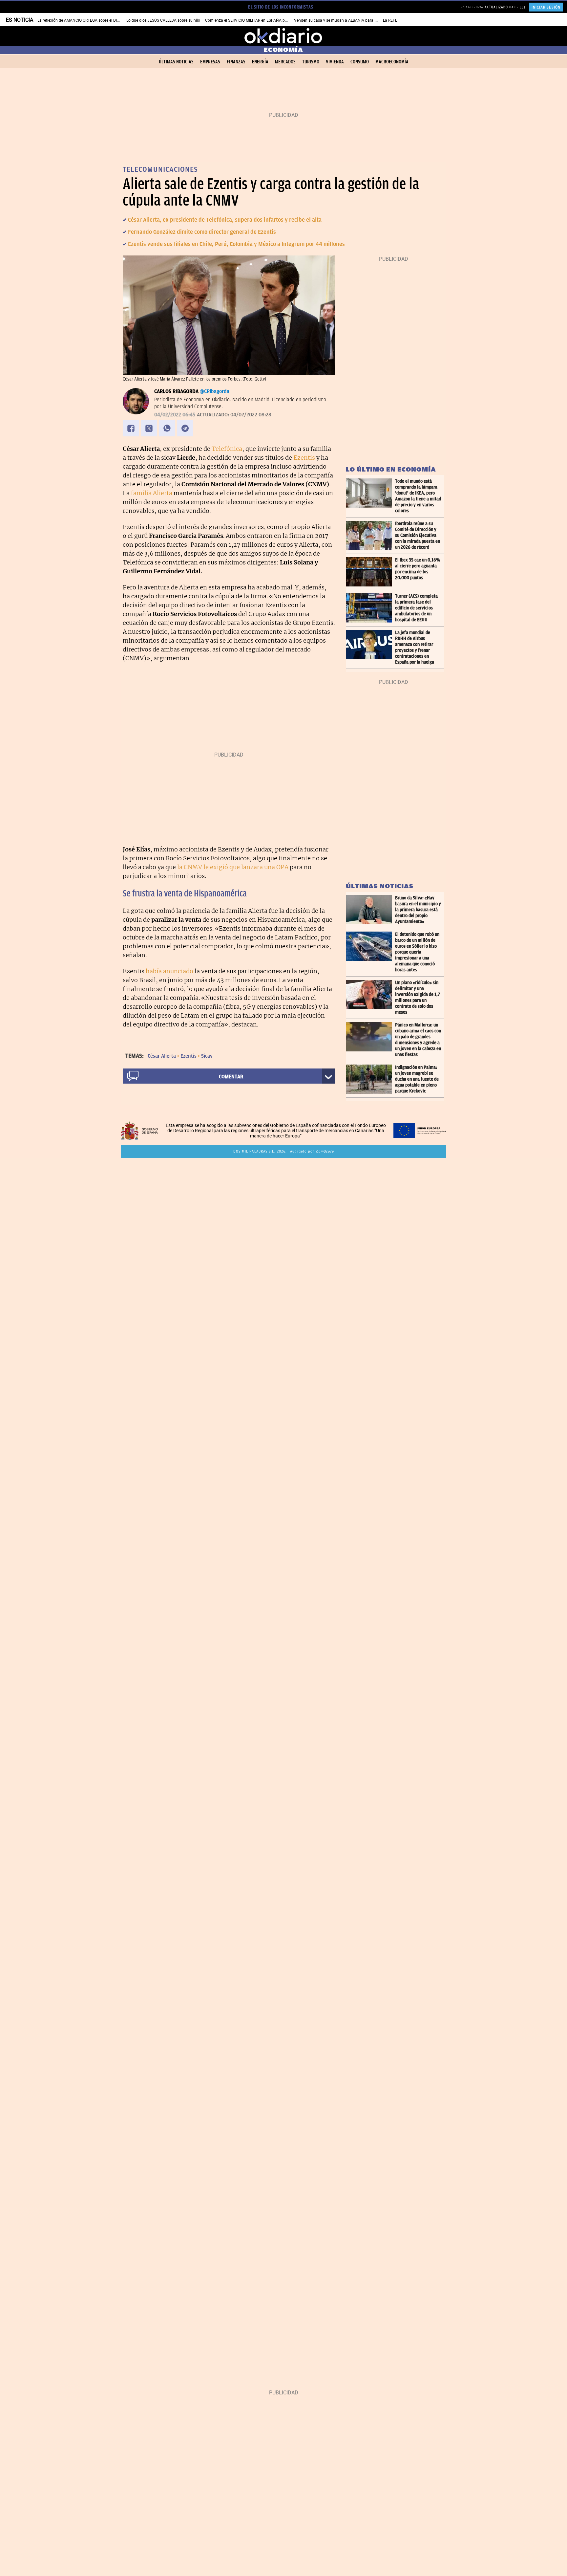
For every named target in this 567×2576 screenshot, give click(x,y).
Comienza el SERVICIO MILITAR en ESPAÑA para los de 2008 (259, 20)
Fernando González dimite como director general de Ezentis (202, 232)
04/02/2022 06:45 (175, 415)
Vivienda (335, 62)
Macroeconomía (392, 62)
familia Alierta (152, 493)
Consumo (360, 62)
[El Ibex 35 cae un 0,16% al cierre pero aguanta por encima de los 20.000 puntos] (370, 572)
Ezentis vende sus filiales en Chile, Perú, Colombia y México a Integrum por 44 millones (236, 244)
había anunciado (169, 971)
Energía (260, 62)
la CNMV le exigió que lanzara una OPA (233, 867)
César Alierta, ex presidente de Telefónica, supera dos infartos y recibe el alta (225, 220)
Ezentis (304, 458)
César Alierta (162, 1056)
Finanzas (236, 62)
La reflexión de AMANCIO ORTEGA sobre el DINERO (82, 20)
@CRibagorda (215, 391)
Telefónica (227, 449)
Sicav (207, 1056)
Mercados (285, 62)
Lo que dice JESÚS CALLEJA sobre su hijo (163, 20)
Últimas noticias (176, 62)
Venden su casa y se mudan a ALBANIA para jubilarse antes (347, 20)
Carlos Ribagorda (176, 391)
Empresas (210, 62)
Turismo (311, 62)
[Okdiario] (283, 36)
